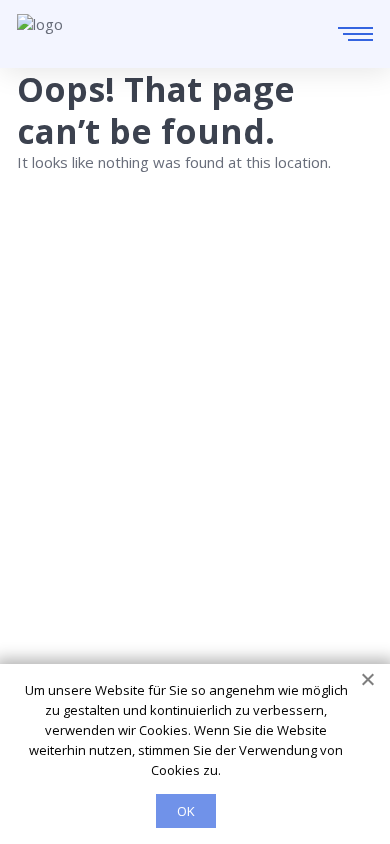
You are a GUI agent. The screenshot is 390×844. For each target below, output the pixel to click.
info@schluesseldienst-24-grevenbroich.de (156, 433)
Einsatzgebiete (69, 524)
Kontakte (48, 552)
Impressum (56, 608)
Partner (43, 580)
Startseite (51, 496)
